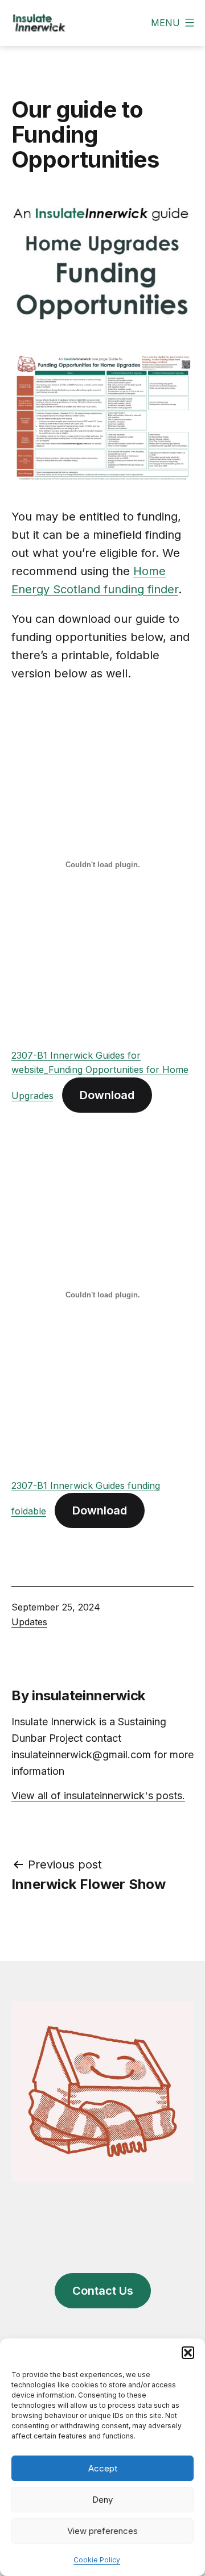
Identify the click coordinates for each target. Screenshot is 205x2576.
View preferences (102, 2531)
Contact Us (103, 2291)
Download (107, 1095)
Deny (102, 2500)
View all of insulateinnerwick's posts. (98, 1795)
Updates (29, 1622)
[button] (188, 2353)
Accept (103, 2468)
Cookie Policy (97, 2560)
